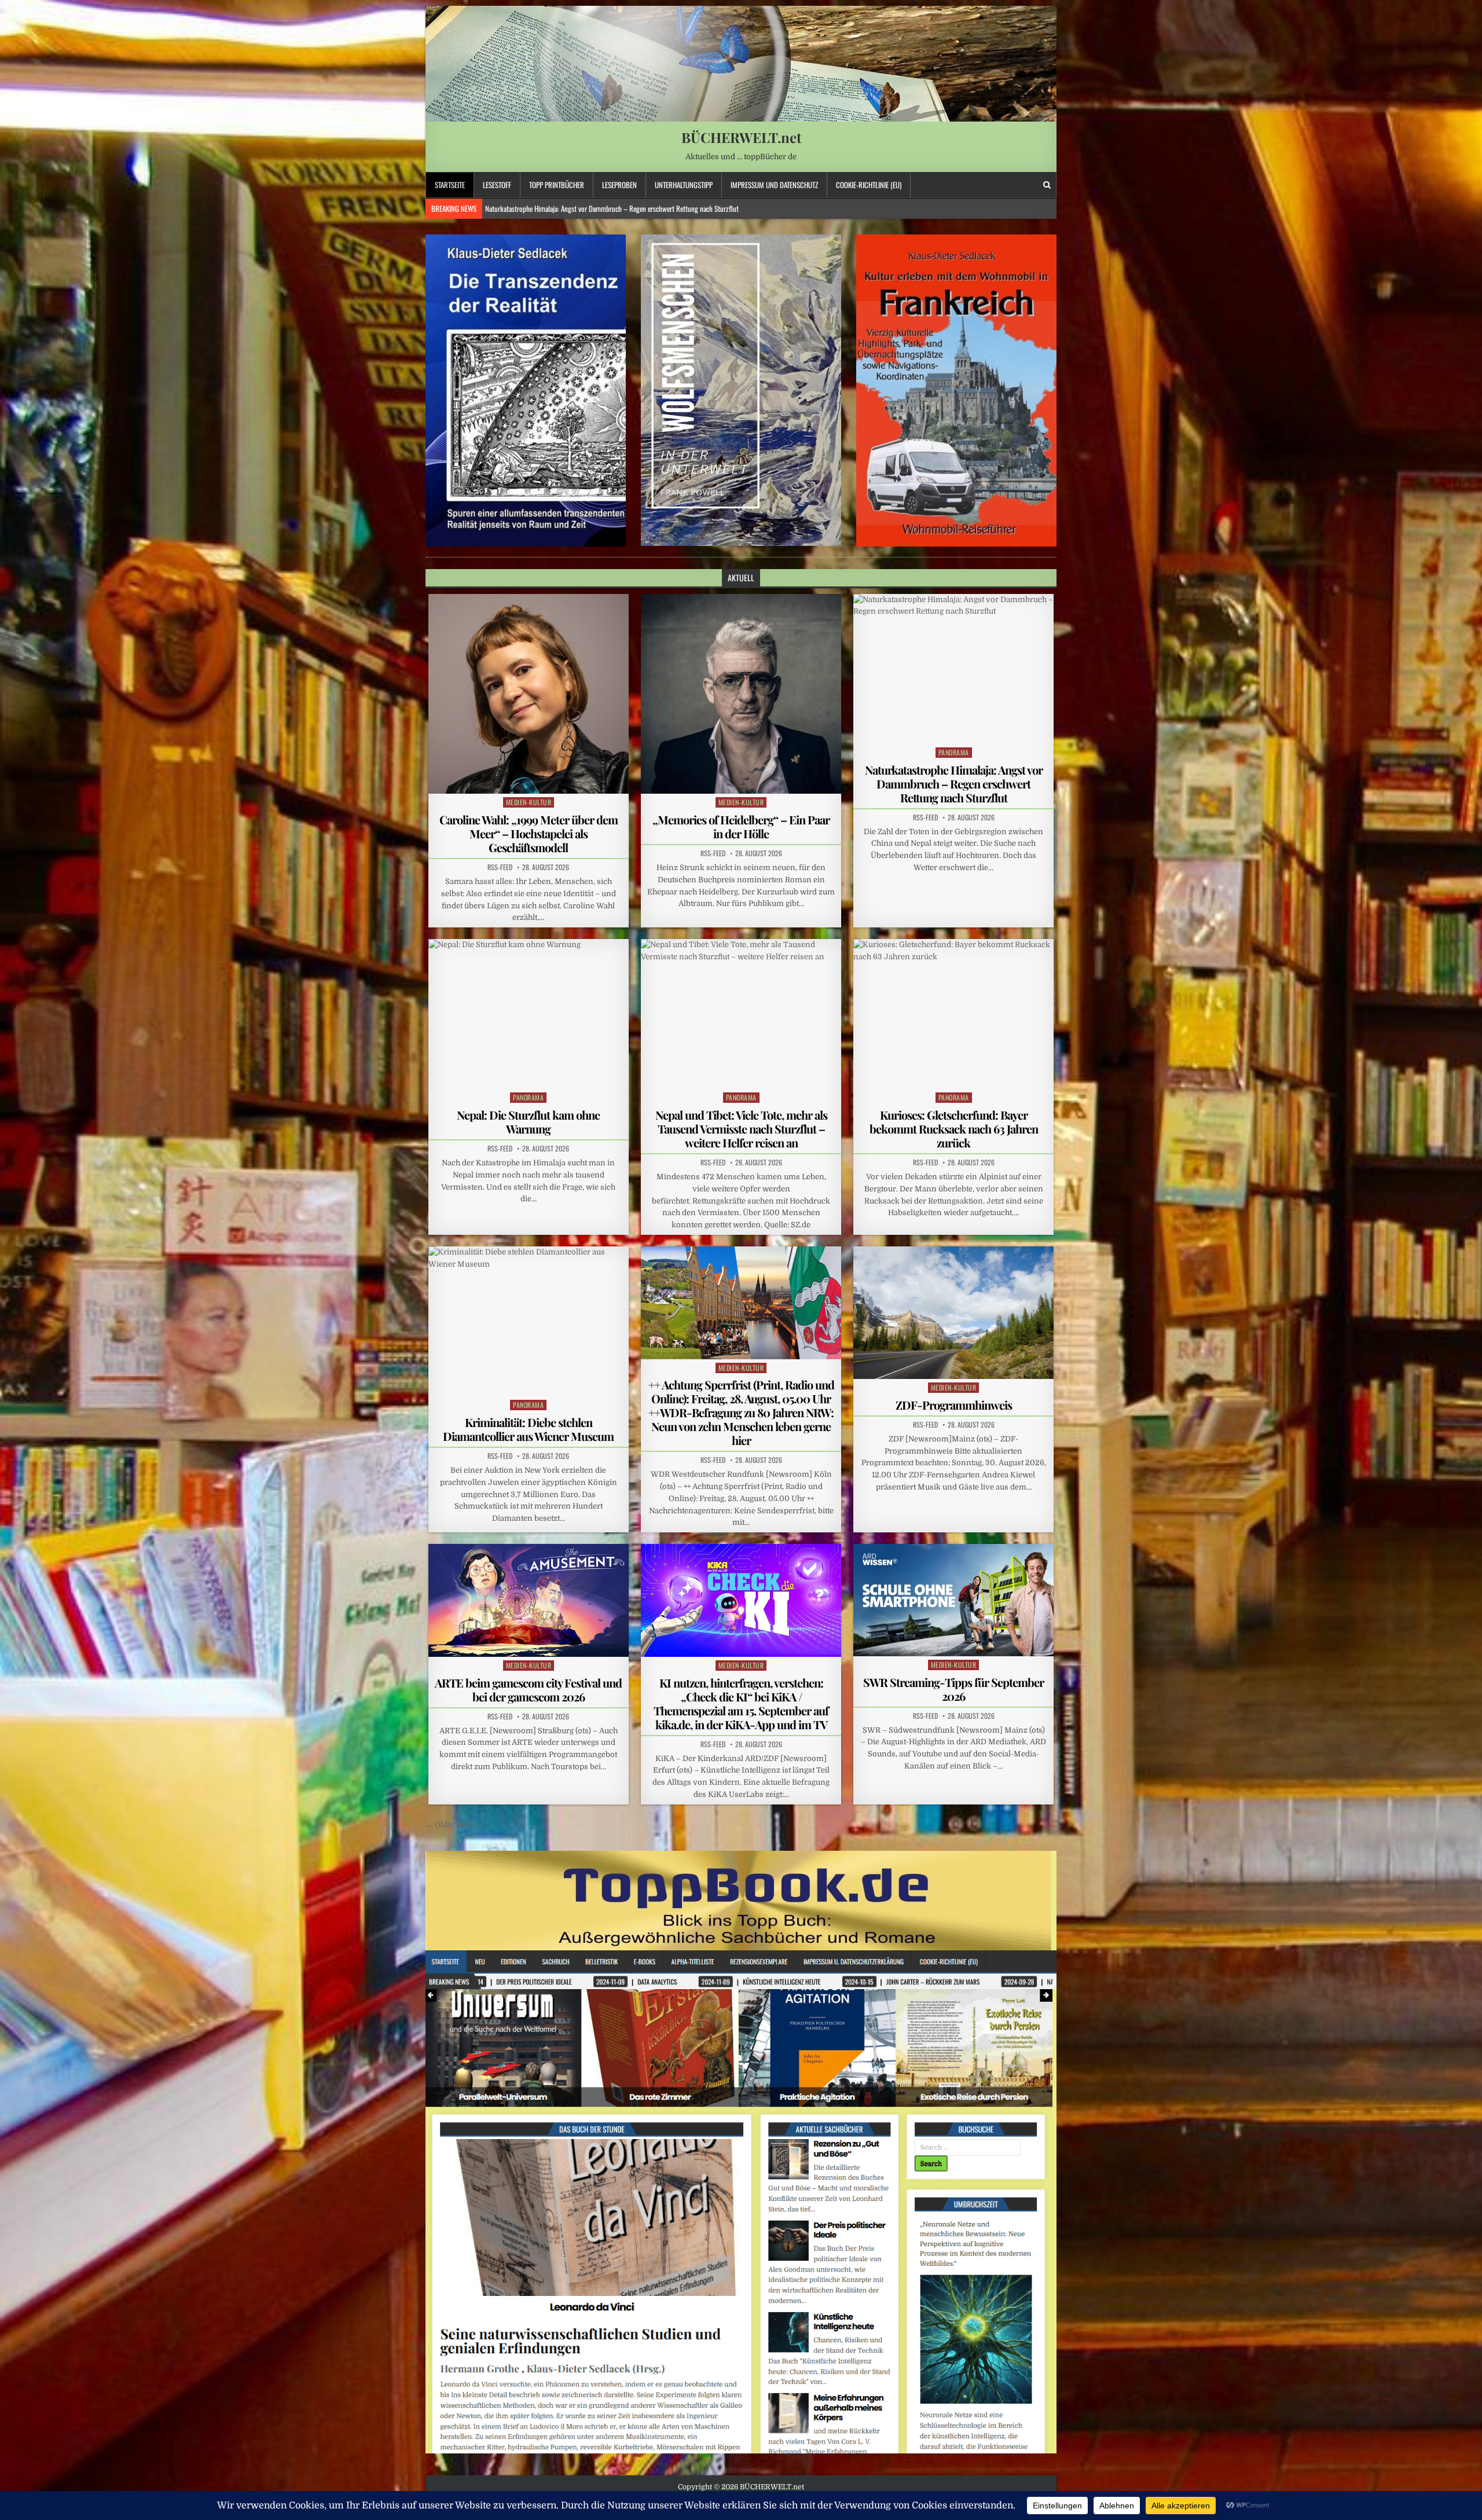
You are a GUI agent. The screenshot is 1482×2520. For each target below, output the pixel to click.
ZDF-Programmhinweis (954, 1405)
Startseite (450, 185)
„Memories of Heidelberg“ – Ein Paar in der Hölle (741, 826)
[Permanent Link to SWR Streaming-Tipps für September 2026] (953, 1600)
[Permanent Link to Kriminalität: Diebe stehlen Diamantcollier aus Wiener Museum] (529, 1321)
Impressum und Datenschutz (774, 185)
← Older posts (451, 1824)
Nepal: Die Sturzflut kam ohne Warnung (528, 1122)
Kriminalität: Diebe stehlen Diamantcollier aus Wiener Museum (528, 1429)
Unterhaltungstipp (684, 185)
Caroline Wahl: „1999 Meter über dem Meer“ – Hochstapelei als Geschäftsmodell (529, 833)
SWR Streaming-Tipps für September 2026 (953, 1689)
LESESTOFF (497, 185)
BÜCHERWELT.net (741, 137)
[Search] (1047, 185)
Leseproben (619, 185)
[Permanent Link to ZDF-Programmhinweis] (953, 1313)
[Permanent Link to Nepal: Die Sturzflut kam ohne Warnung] (529, 1014)
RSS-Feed (500, 867)
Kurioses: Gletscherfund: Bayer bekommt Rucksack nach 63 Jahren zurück (954, 1129)
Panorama (954, 752)
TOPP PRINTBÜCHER (557, 185)
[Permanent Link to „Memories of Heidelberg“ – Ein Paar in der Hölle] (741, 694)
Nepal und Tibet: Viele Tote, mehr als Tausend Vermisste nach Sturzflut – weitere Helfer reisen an (616, 208)
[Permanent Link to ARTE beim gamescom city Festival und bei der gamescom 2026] (529, 1600)
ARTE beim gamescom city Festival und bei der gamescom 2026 (528, 1690)
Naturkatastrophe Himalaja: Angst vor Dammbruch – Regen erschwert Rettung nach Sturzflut (954, 784)
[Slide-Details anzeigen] (526, 390)
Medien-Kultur (529, 802)
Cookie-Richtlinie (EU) (869, 185)
